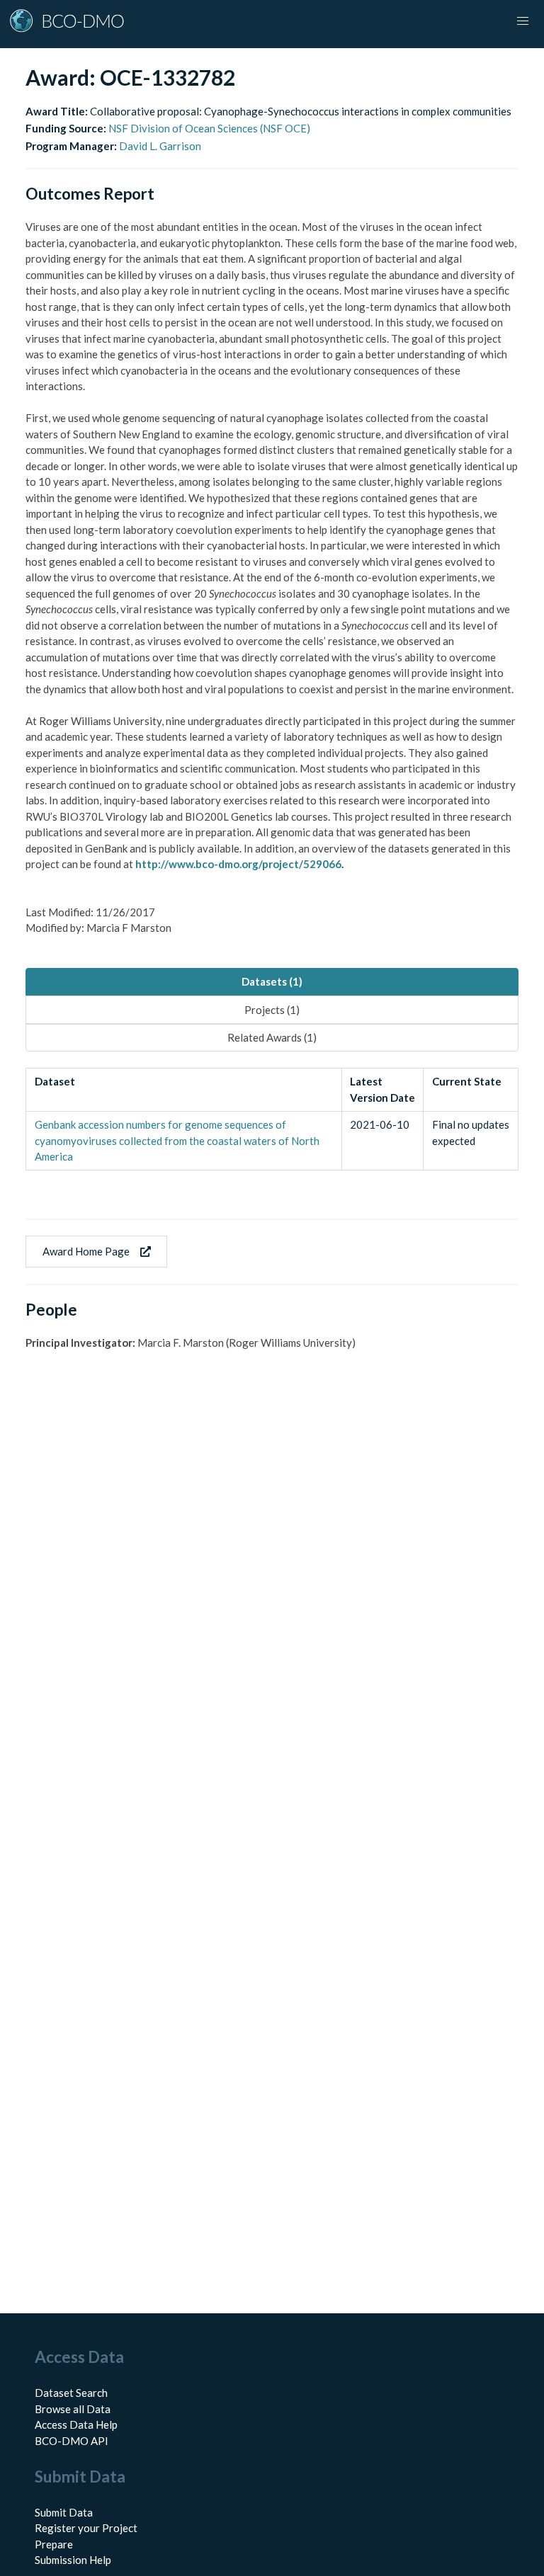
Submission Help (73, 2560)
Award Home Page (86, 1251)
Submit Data (64, 2512)
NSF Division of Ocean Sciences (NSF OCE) (209, 128)
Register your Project (86, 2528)
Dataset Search (71, 2393)
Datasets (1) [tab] (272, 981)
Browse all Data (73, 2409)
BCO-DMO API (72, 2441)
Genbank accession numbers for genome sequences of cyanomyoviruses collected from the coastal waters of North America (177, 1140)
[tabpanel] (272, 1119)
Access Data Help (76, 2424)
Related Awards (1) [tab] (272, 1037)
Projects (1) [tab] (272, 1010)
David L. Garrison (160, 146)
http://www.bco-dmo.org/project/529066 (238, 864)
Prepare (54, 2544)
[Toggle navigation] (523, 21)
